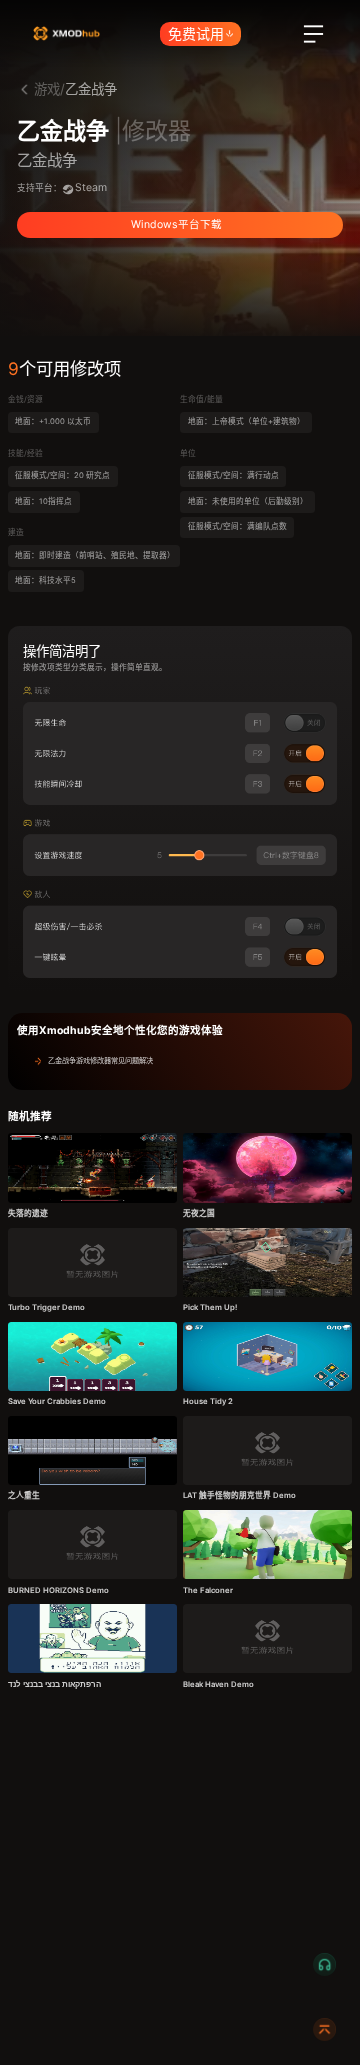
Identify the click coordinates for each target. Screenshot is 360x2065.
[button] (179, 1060)
